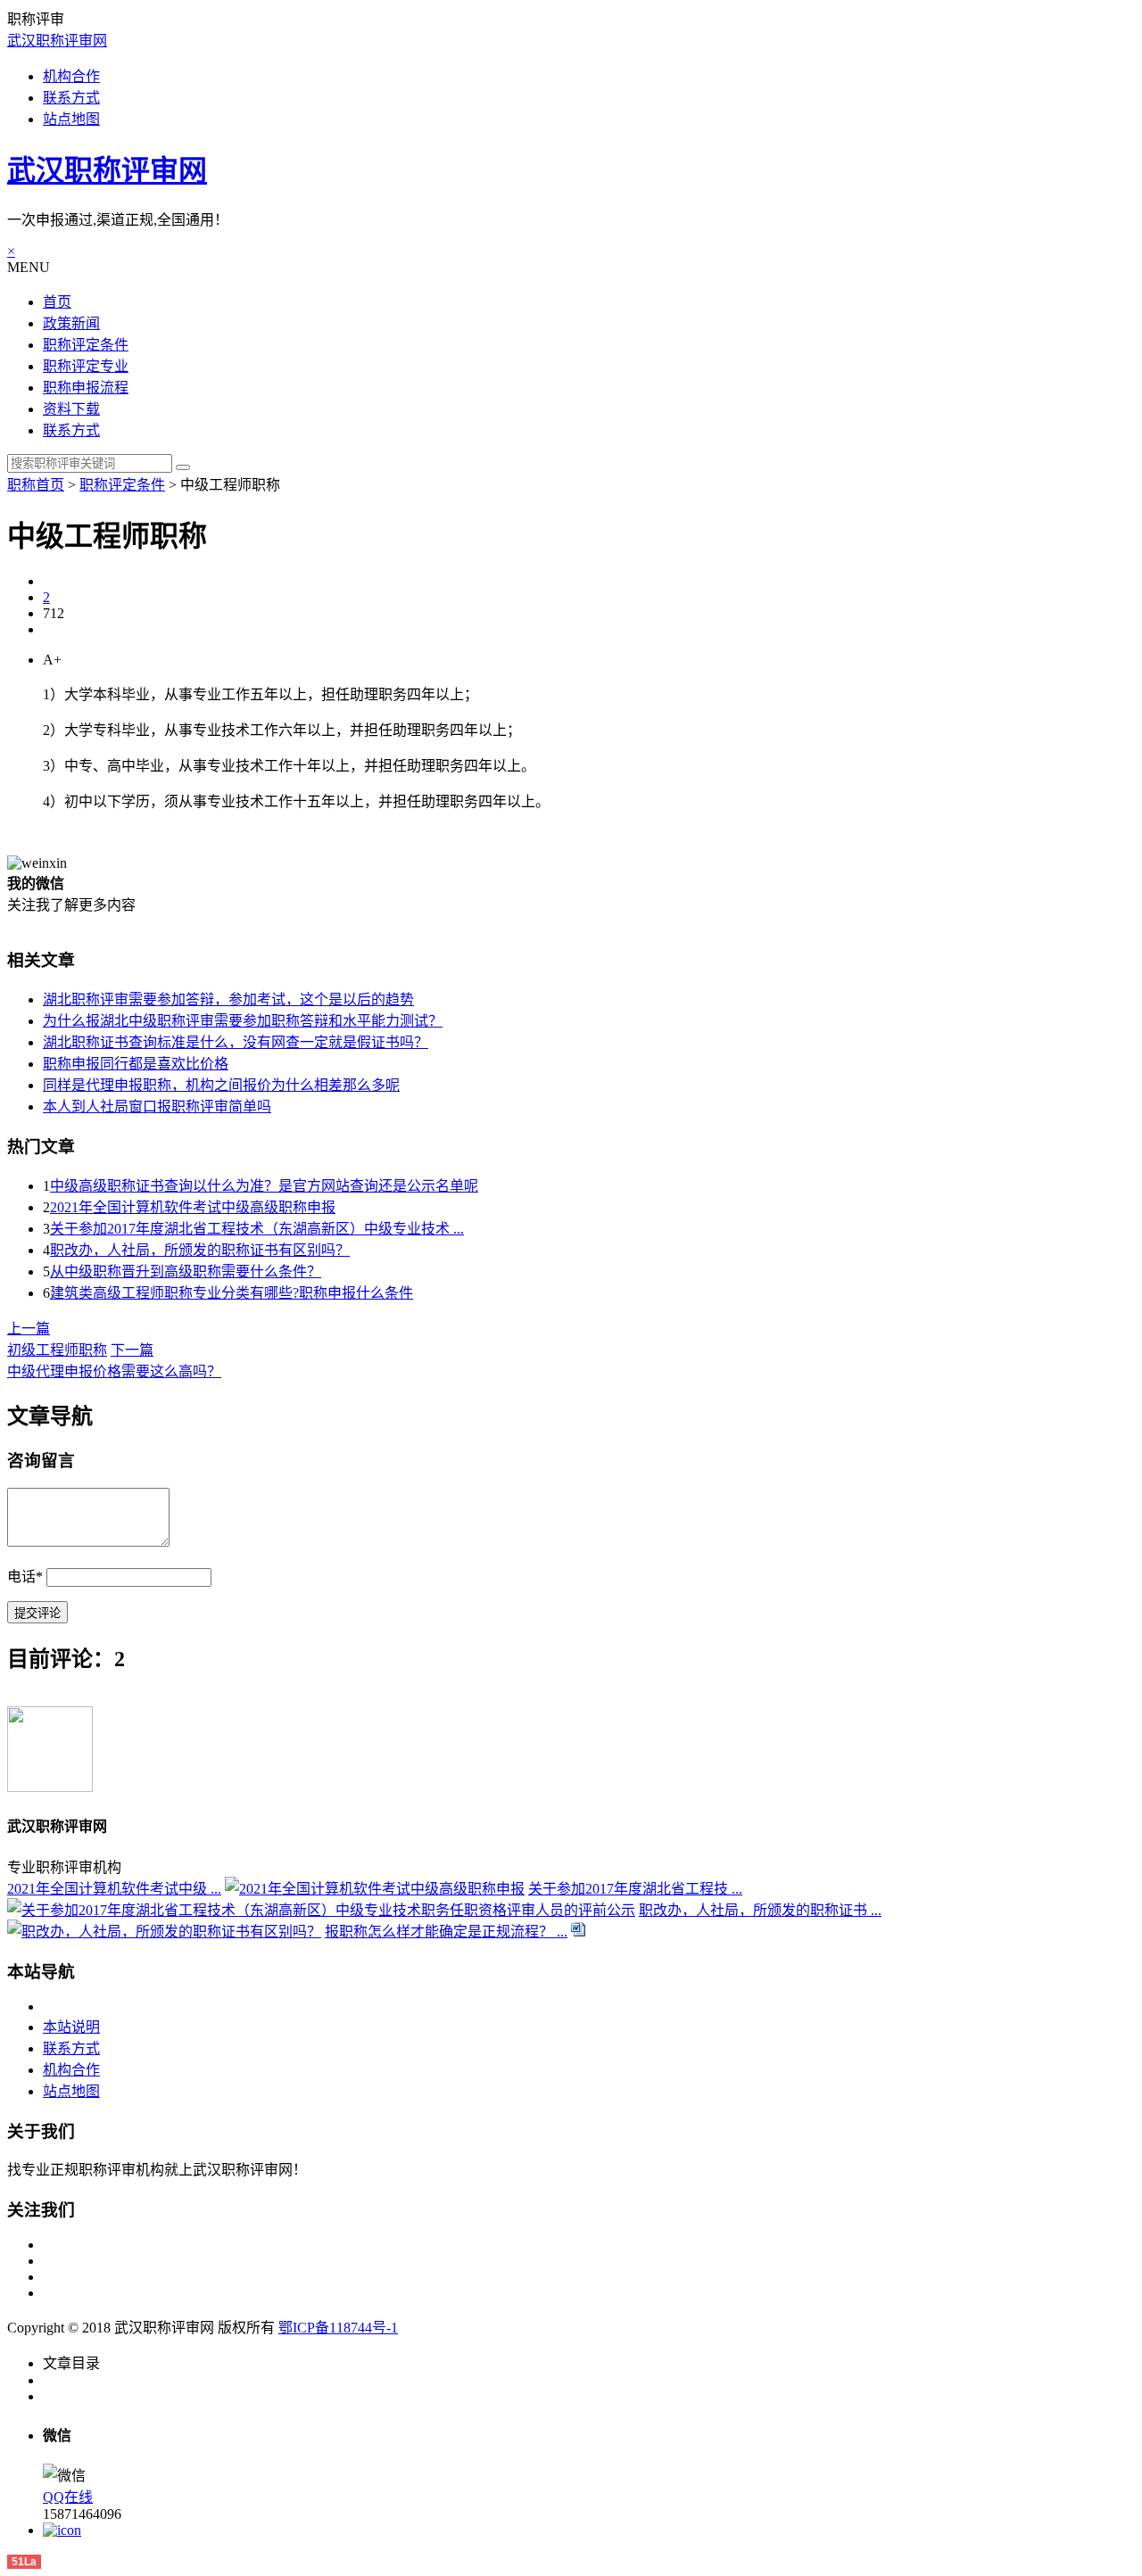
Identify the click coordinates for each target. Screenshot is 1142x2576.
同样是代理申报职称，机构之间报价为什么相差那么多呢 (221, 1085)
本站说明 (71, 2027)
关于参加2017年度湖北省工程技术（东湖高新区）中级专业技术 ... (257, 1229)
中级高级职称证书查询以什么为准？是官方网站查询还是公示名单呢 (264, 1186)
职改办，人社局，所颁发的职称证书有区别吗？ (200, 1250)
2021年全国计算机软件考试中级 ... (114, 1889)
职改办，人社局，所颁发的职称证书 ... (760, 1910)
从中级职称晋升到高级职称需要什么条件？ (186, 1271)
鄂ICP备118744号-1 (338, 2328)
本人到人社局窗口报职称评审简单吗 (157, 1106)
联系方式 (71, 98)
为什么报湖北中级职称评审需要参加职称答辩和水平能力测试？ (243, 1021)
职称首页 (36, 485)
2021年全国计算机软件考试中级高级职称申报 (193, 1207)
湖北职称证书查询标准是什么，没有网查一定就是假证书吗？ (236, 1042)
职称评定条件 (122, 485)
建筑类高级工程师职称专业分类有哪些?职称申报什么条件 (232, 1293)
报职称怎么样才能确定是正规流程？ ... (446, 1932)
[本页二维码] (62, 2530)
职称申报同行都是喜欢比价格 (136, 1064)
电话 (25, 1577)
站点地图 (71, 119)
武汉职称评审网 (57, 41)
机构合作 (71, 76)
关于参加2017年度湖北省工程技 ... (635, 1889)
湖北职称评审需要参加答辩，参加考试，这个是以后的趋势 (228, 999)
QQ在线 (68, 2497)
